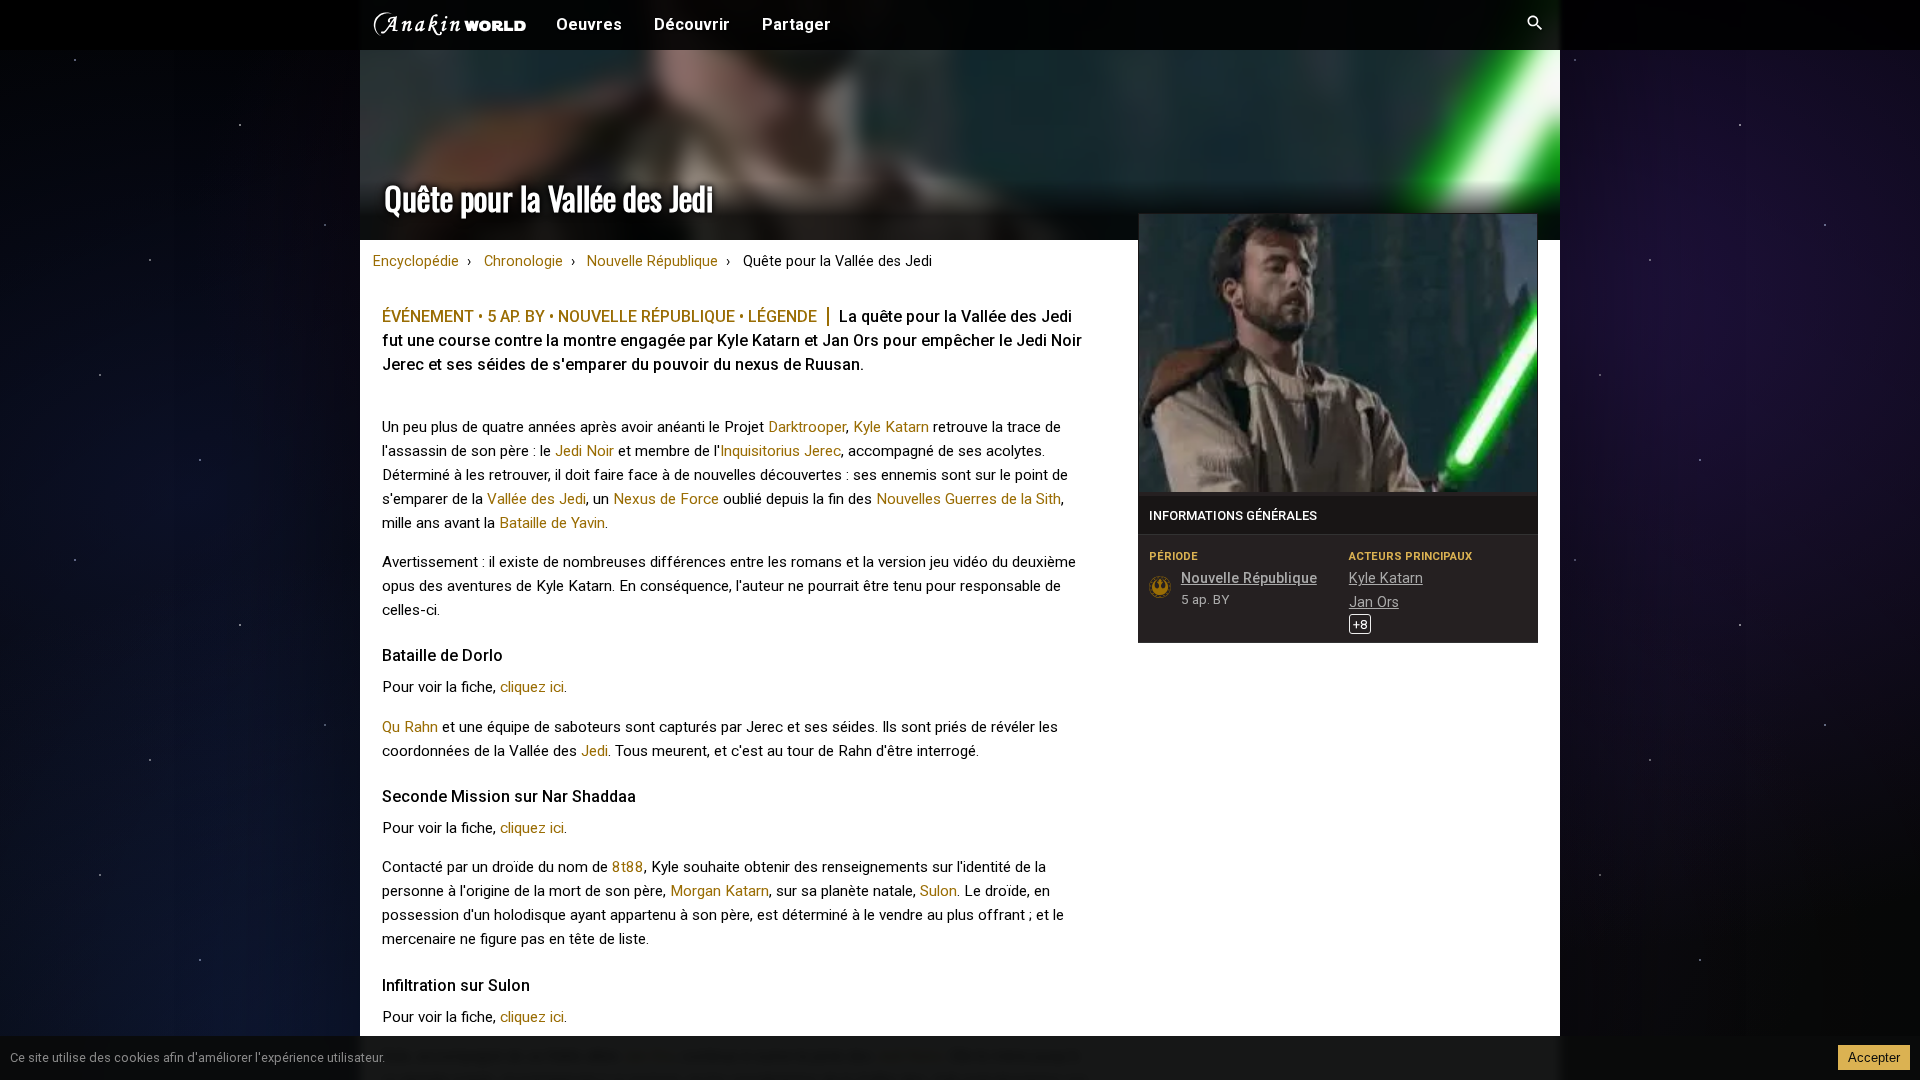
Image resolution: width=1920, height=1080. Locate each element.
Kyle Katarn (891, 427)
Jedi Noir (584, 451)
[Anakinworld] (450, 27)
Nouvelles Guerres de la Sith (968, 499)
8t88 (628, 867)
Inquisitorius (760, 451)
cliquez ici (532, 687)
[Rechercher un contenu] (1535, 25)
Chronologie (523, 261)
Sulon (938, 891)
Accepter (1874, 1057)
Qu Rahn (410, 727)
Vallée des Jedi (536, 499)
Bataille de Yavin (552, 523)
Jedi (594, 751)
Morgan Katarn (719, 891)
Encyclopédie (416, 261)
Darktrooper (807, 427)
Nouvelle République (652, 261)
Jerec (822, 451)
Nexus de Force (666, 499)
